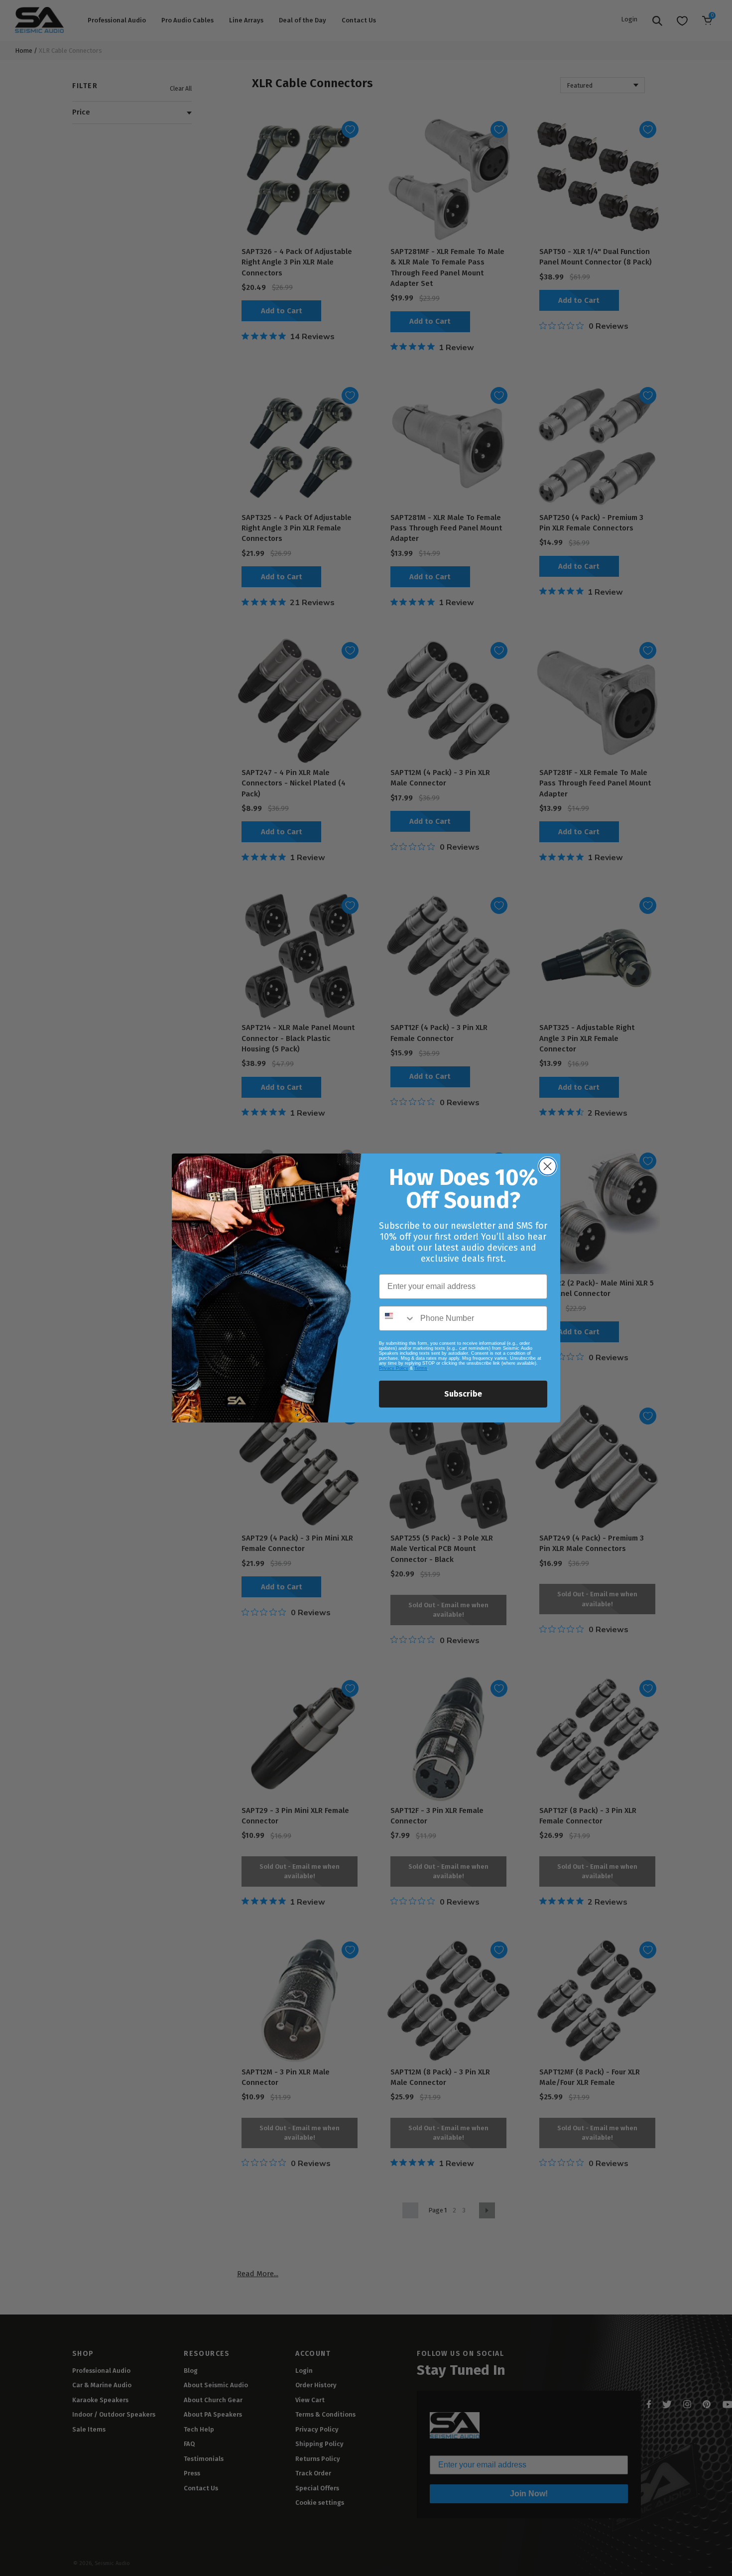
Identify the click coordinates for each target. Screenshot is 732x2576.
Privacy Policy (394, 1368)
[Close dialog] (548, 1166)
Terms (421, 1368)
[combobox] (397, 1318)
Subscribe (463, 1394)
